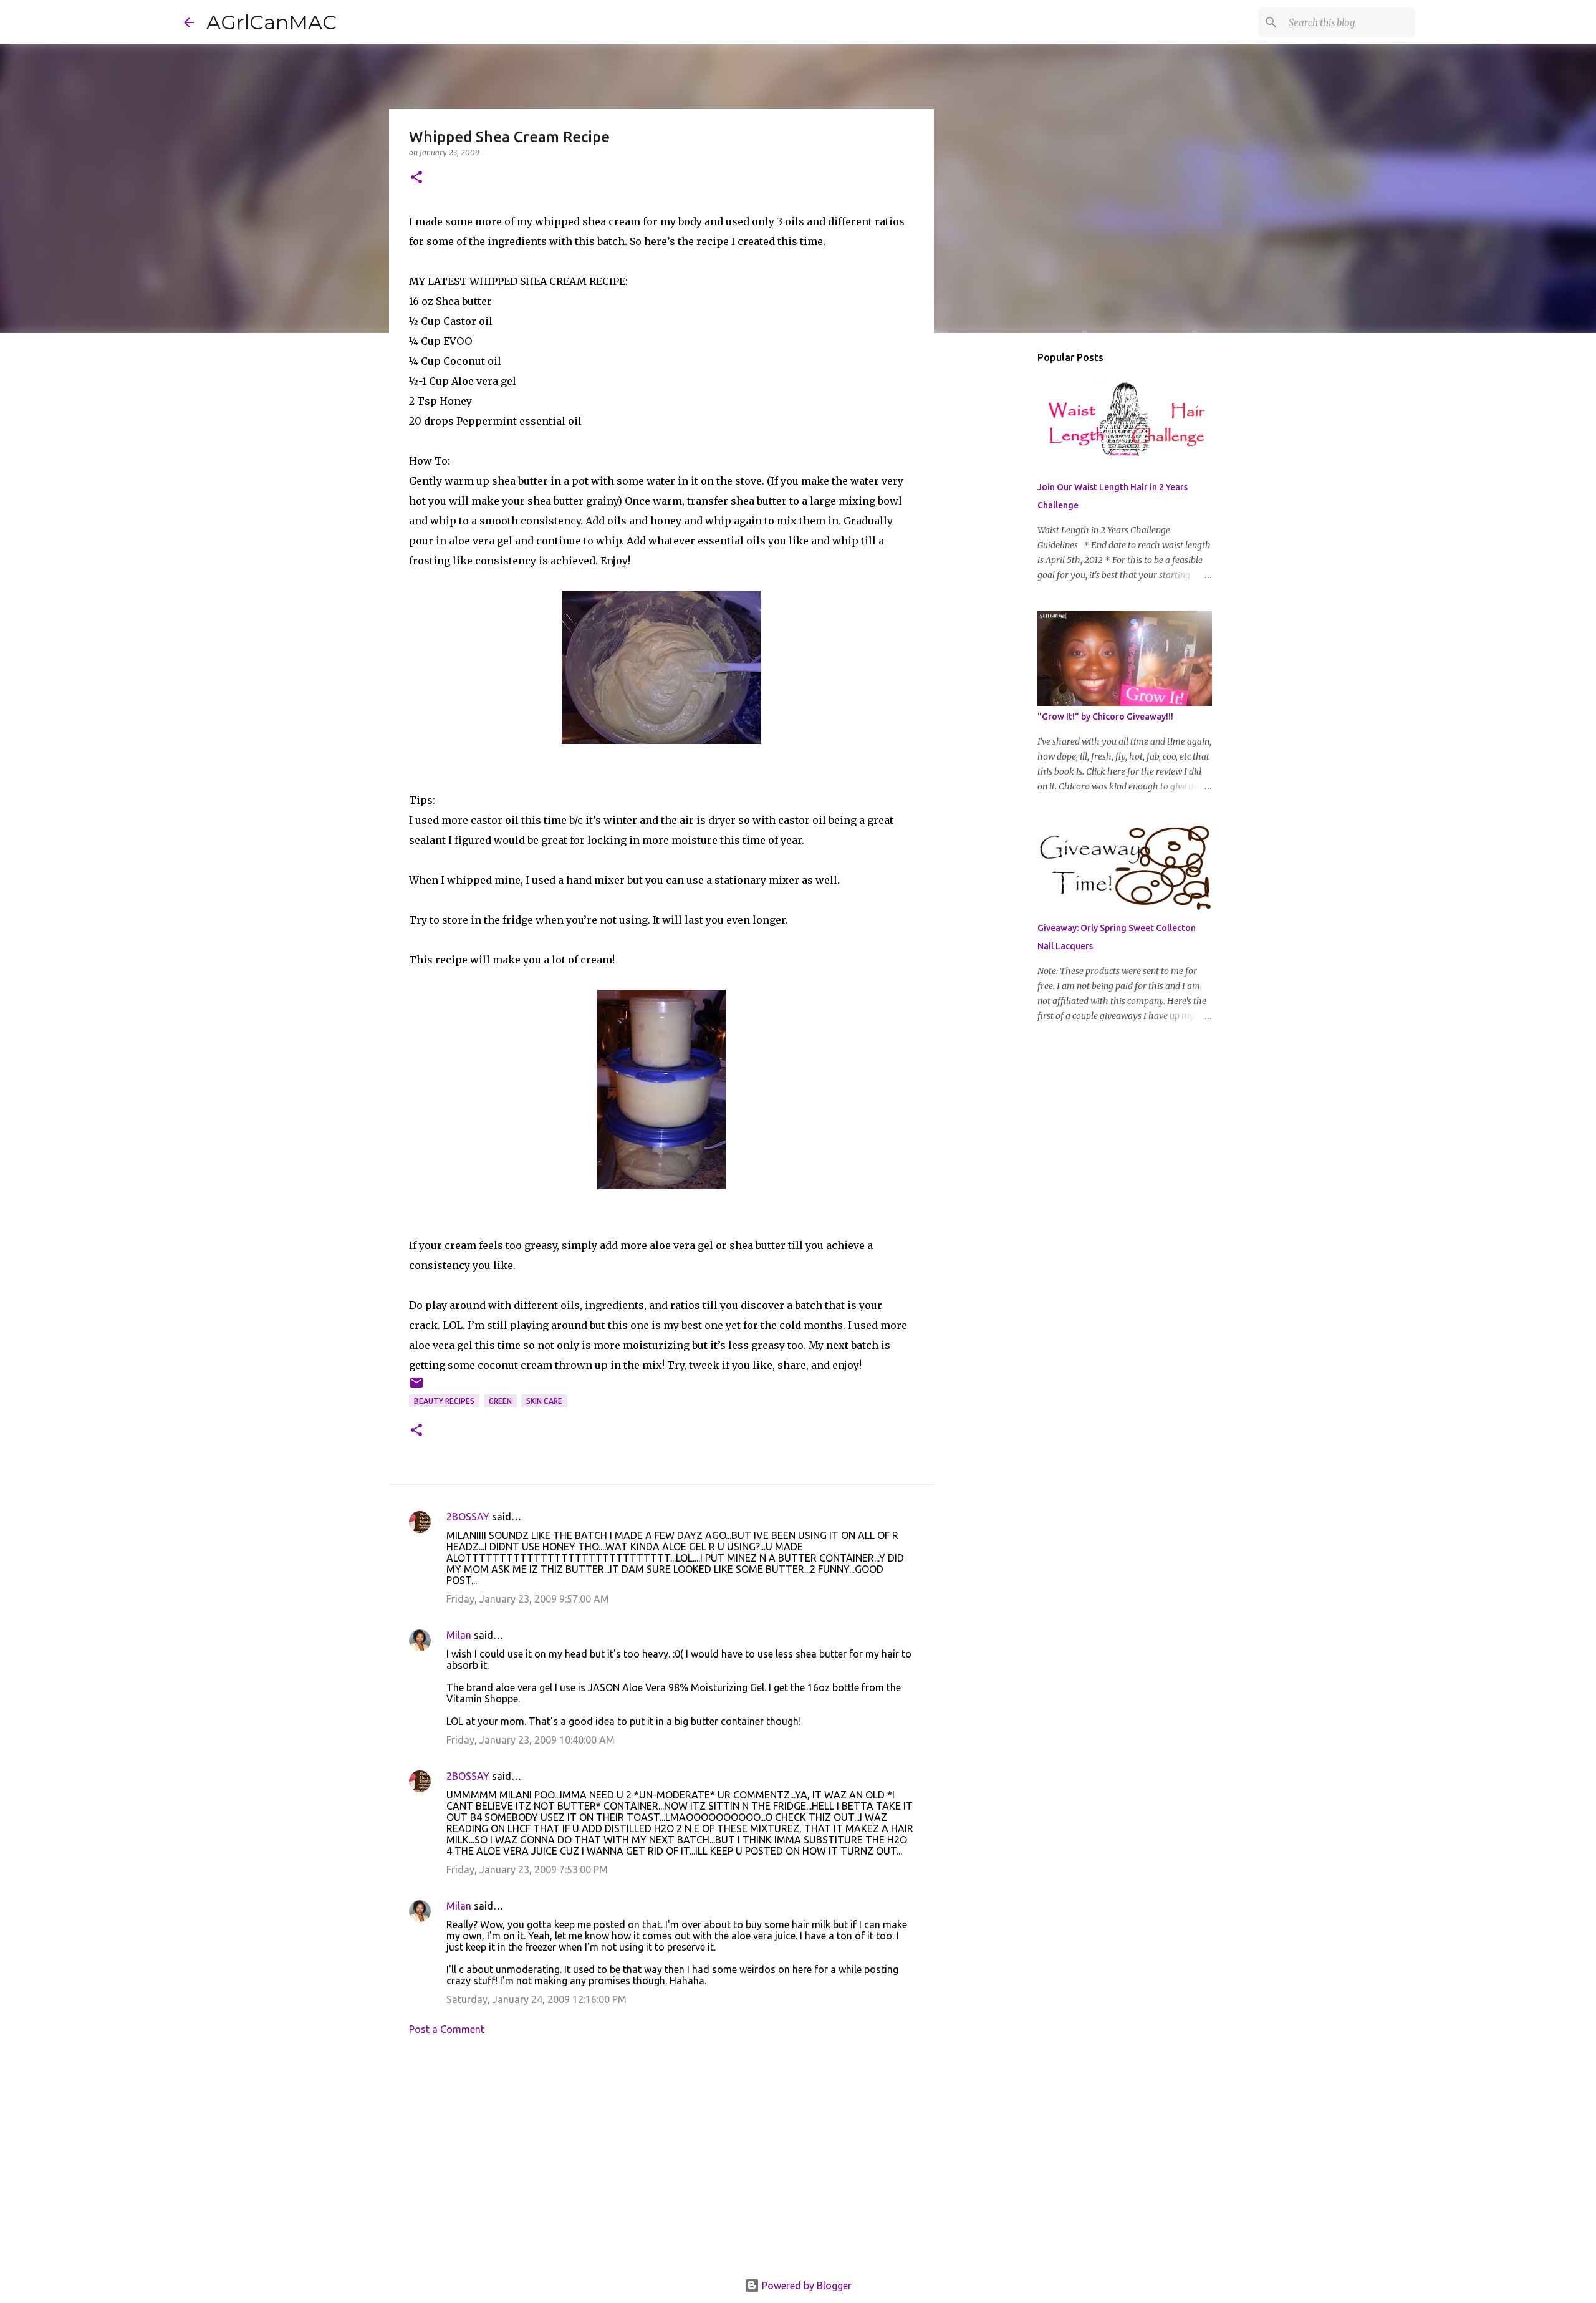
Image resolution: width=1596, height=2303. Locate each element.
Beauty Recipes (444, 1401)
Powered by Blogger (805, 2286)
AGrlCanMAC (272, 22)
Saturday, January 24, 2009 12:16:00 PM (536, 1999)
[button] (416, 178)
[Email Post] (416, 1387)
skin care (544, 1401)
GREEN (500, 1401)
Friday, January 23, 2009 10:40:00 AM (531, 1740)
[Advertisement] (661, 2161)
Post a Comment (447, 2029)
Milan (459, 1635)
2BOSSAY (468, 1517)
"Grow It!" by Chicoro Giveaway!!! (1105, 717)
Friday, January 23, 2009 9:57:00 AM (528, 1599)
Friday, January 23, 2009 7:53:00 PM (527, 1870)
